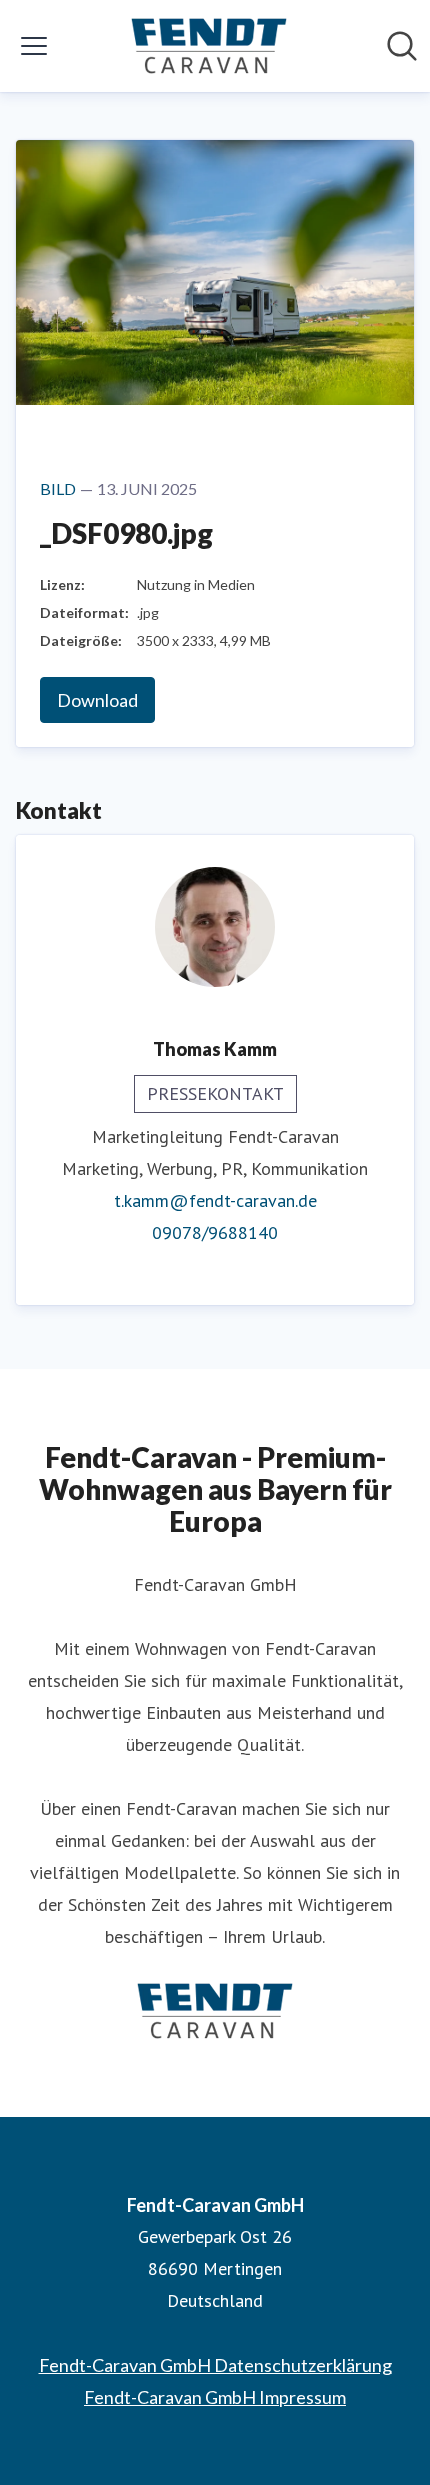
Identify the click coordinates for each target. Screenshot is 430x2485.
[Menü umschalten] (34, 46)
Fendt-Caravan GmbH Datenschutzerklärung (215, 2365)
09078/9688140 (215, 1232)
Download (97, 700)
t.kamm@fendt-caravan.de (215, 1200)
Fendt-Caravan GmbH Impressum (215, 2397)
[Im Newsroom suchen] (402, 46)
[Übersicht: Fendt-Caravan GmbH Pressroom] (209, 46)
